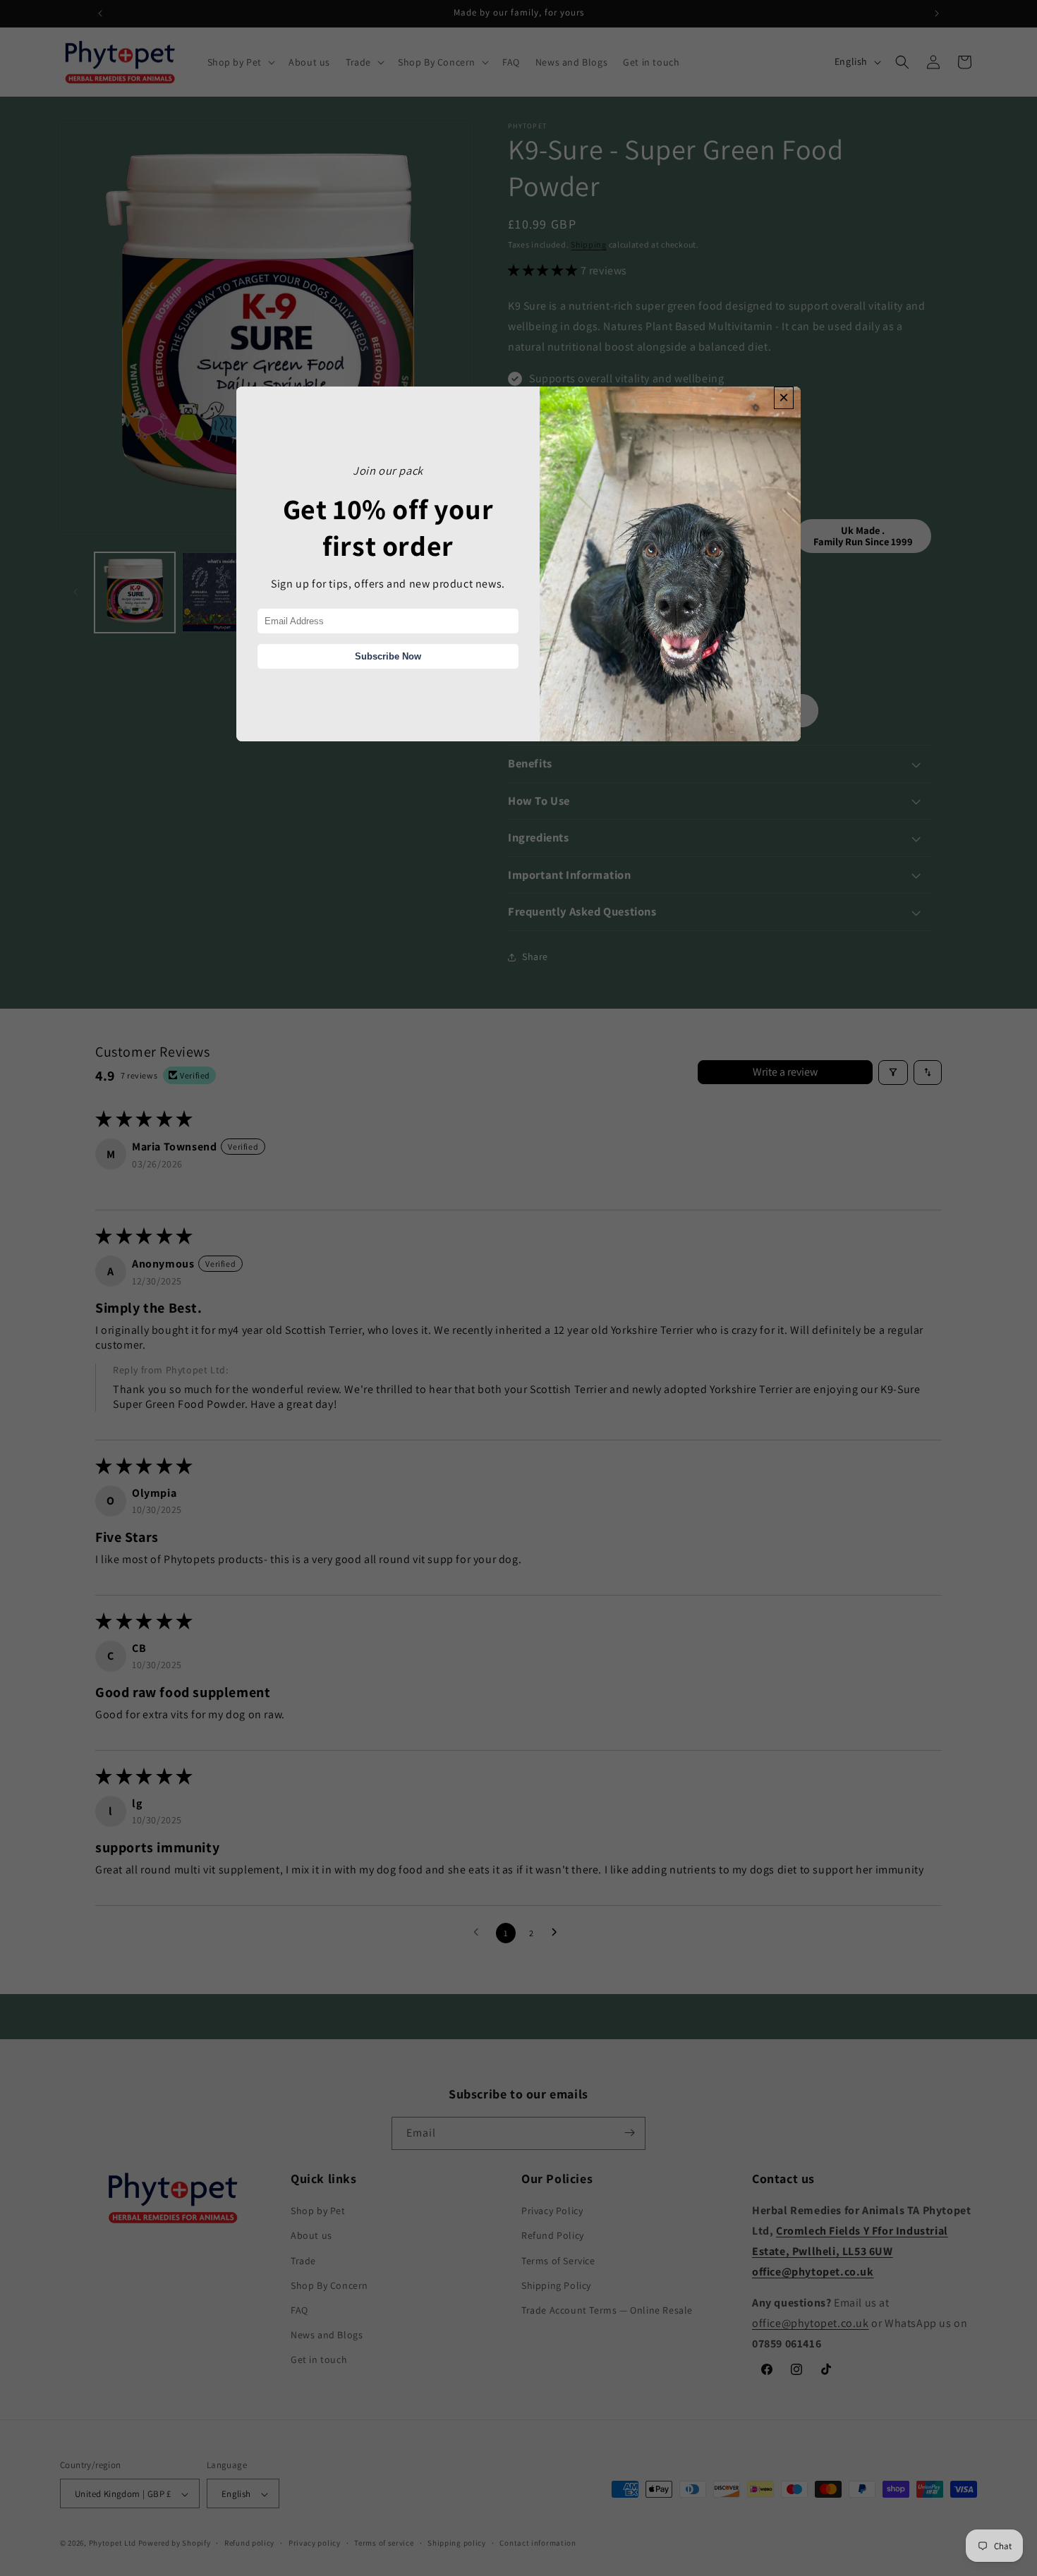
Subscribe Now (388, 656)
